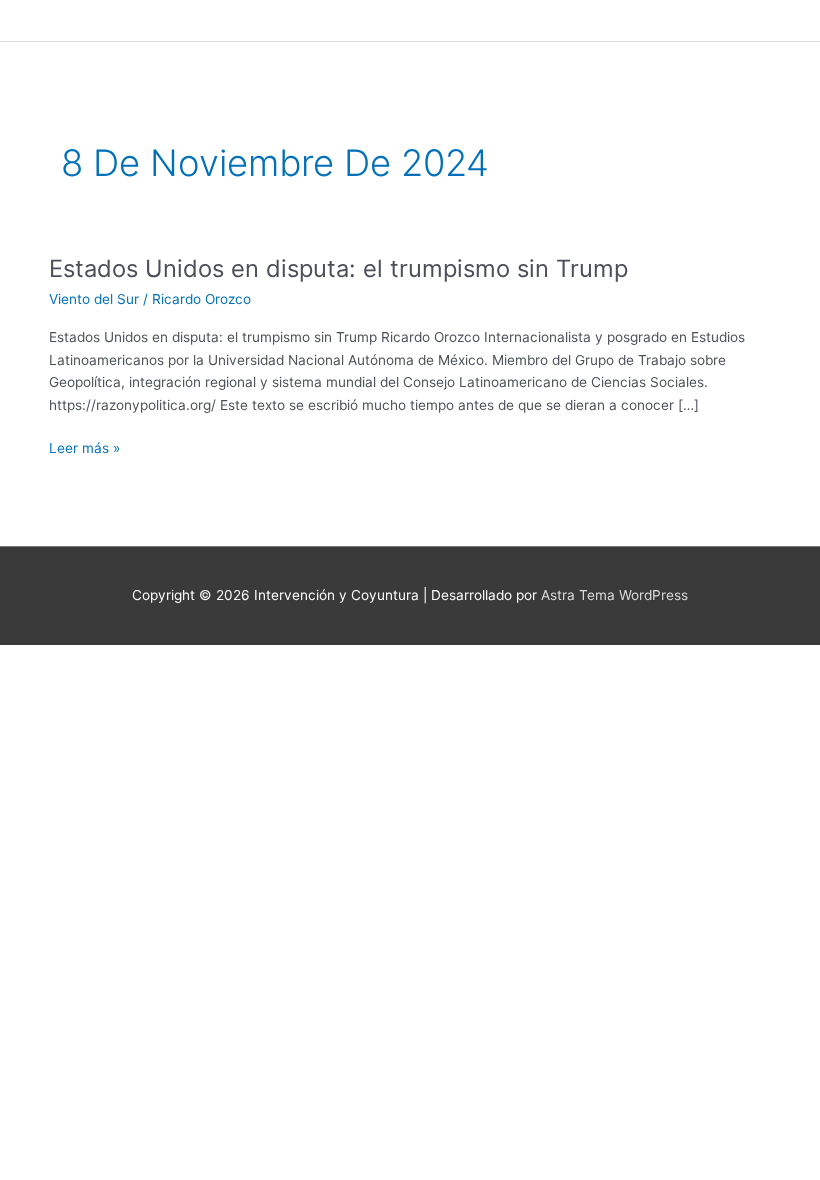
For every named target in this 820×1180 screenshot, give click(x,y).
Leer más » (84, 446)
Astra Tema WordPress (614, 595)
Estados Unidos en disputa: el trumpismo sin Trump (338, 268)
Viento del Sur (94, 299)
